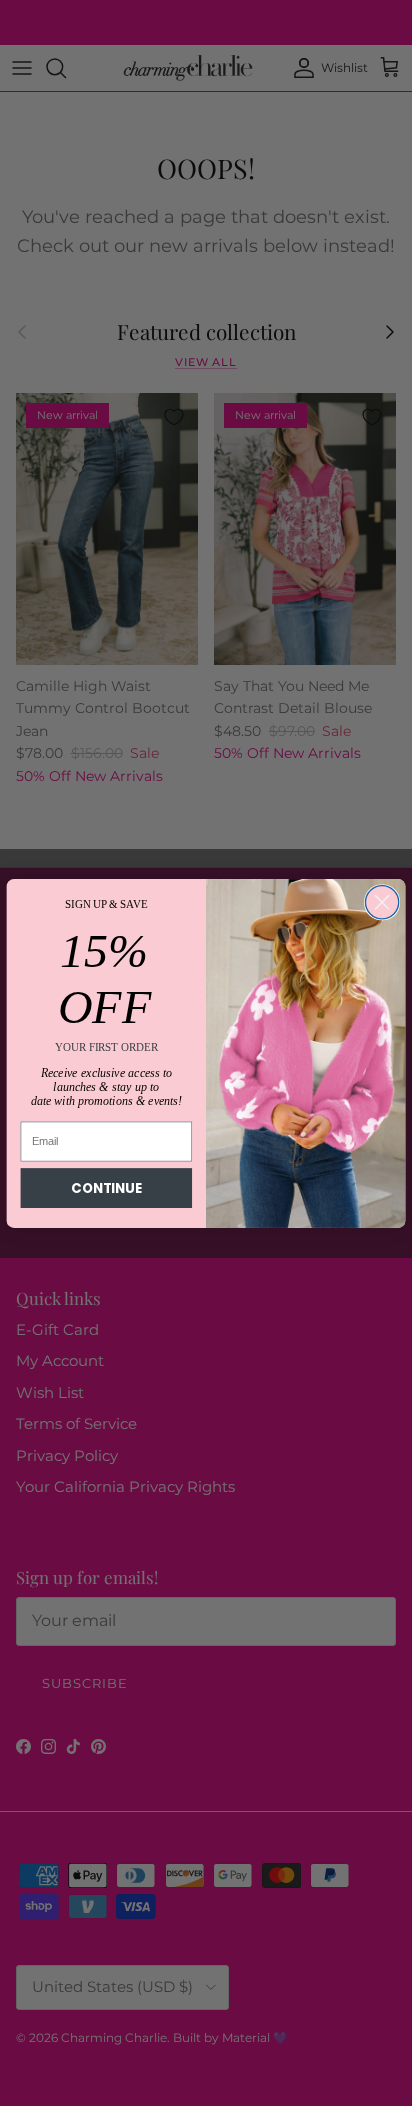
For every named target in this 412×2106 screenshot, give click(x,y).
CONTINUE (106, 1187)
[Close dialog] (381, 901)
